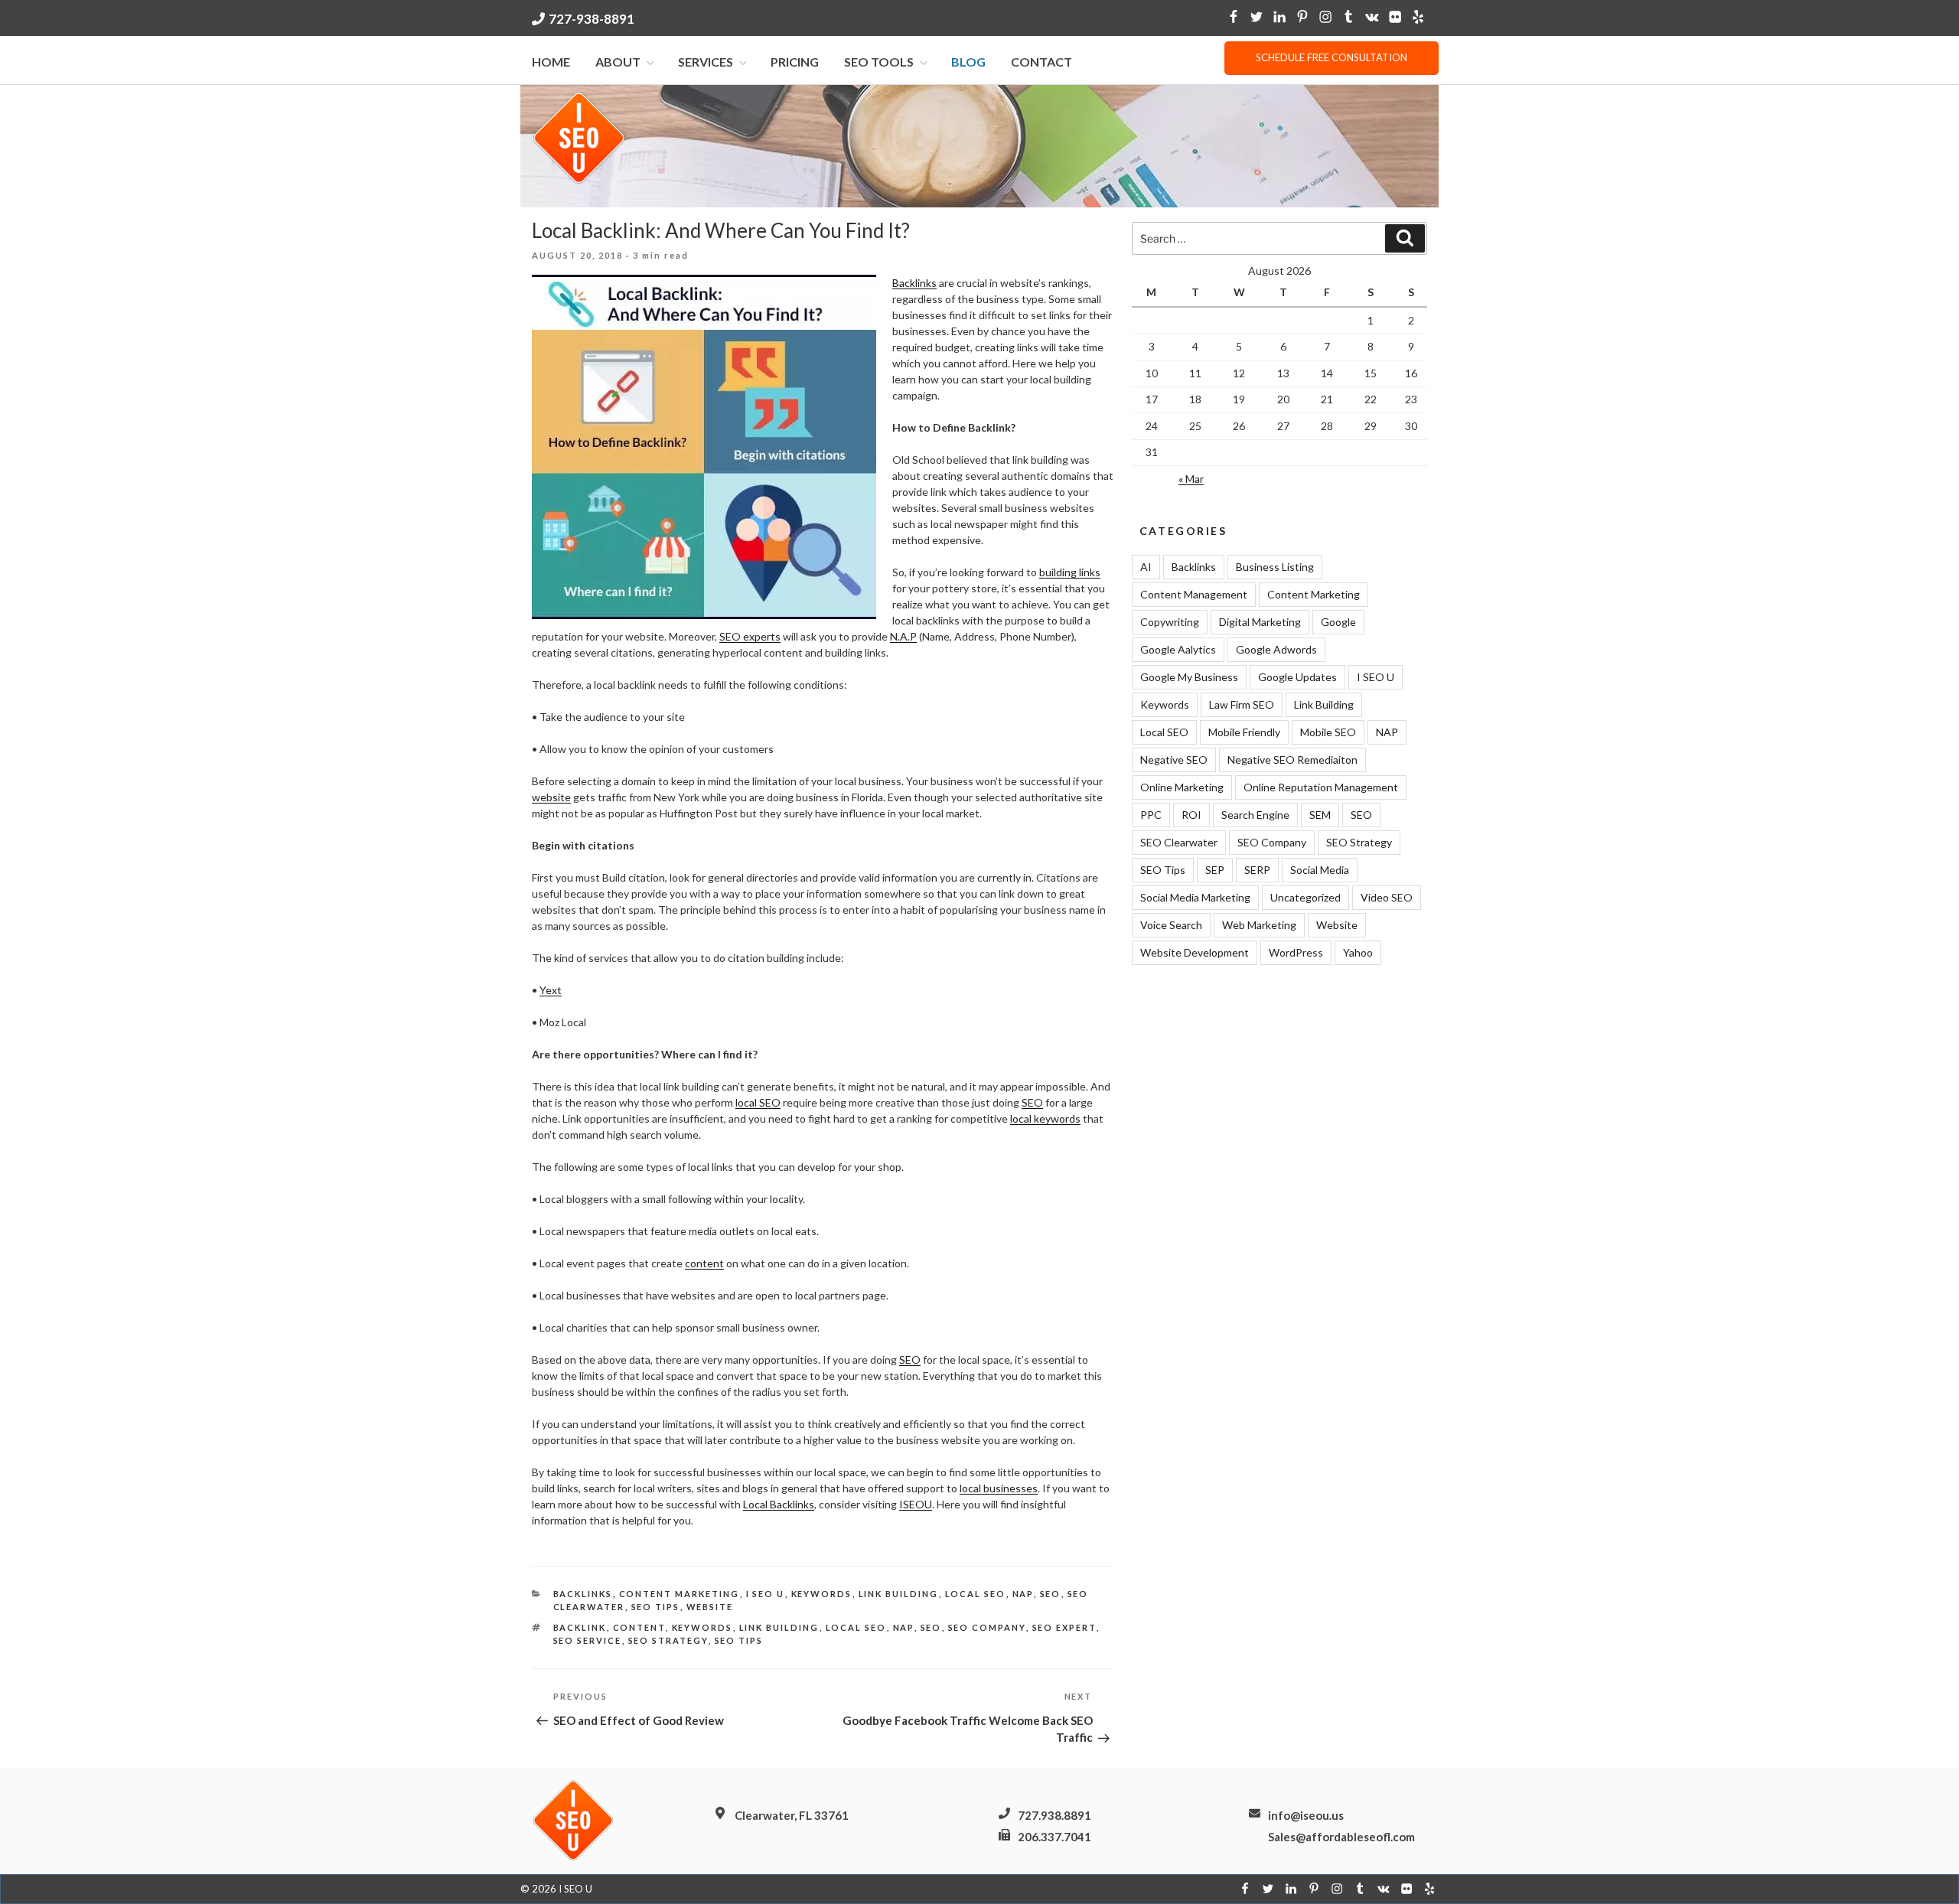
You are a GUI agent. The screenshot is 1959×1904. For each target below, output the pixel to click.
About (618, 62)
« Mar (1191, 479)
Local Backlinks (779, 1504)
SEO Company (1272, 842)
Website (710, 1607)
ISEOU (916, 1504)
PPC (1151, 815)
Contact (1041, 62)
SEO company (987, 1627)
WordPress (1296, 952)
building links (1070, 572)
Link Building (899, 1594)
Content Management (1194, 594)
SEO (1032, 1102)
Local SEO (976, 1594)
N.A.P (903, 636)
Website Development (1195, 952)
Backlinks (914, 283)
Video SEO (1387, 897)
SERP (1257, 870)
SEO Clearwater (1179, 842)
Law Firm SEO (1242, 704)
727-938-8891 (592, 19)
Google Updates (1297, 677)
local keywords (1045, 1118)
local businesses (999, 1488)
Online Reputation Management (1321, 787)
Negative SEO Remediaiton (1292, 760)
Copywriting (1170, 622)
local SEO (758, 1102)
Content (639, 1627)
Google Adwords (1276, 649)
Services (706, 62)
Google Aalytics (1178, 649)
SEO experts (750, 636)
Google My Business (1189, 677)
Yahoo (1358, 952)
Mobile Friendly (1244, 732)
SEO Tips (656, 1607)
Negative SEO (1174, 760)
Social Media (1320, 870)
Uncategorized (1305, 897)
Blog (968, 62)
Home (551, 62)
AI (1146, 567)
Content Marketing (680, 1594)
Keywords (822, 1594)
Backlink (580, 1627)
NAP (1023, 1594)
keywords (702, 1627)
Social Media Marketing (1195, 897)
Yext (551, 990)
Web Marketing (1259, 925)
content (704, 1263)
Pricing (795, 62)
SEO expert (1064, 1627)
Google (1338, 622)
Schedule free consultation (1332, 57)
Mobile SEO (1328, 732)
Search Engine (1255, 815)
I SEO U (766, 1594)
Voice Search (1171, 925)
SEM (1320, 815)
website (551, 797)
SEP (1215, 870)
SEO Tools (879, 62)
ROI (1191, 815)
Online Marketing (1182, 787)
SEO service (588, 1640)
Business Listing (1275, 567)
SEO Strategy (668, 1640)
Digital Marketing (1260, 622)
